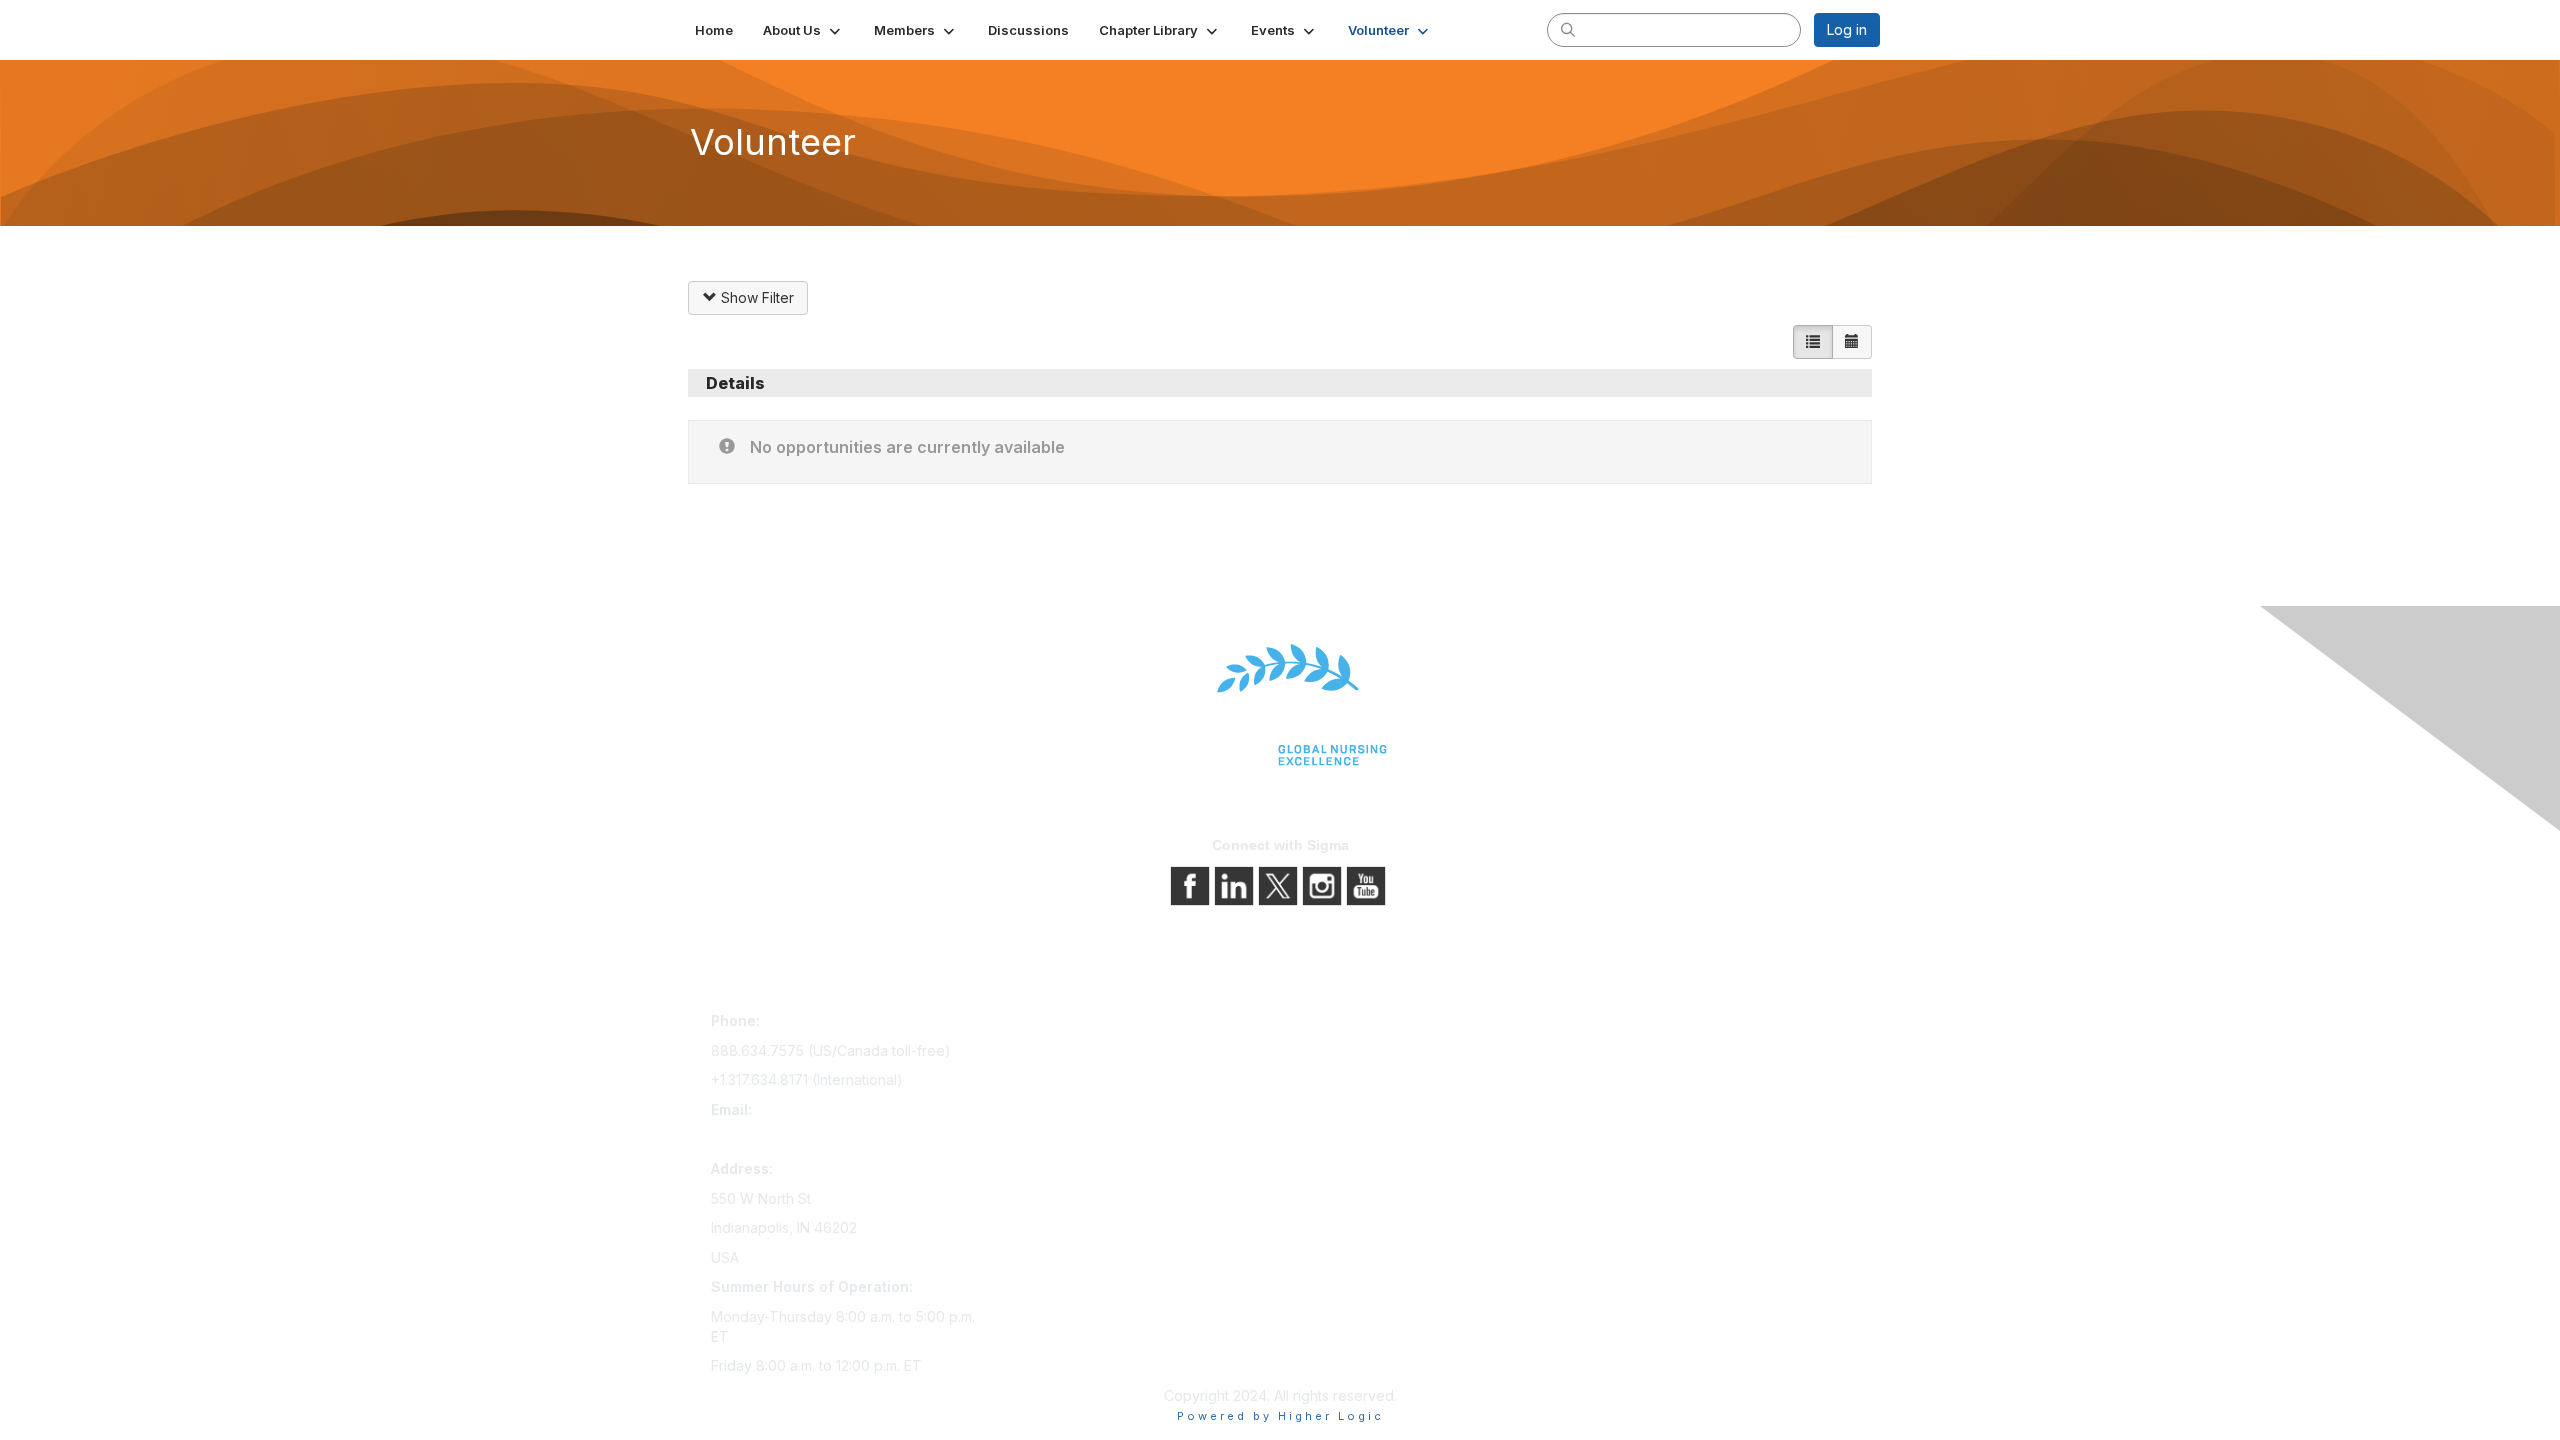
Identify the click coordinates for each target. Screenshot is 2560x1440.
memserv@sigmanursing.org (804, 1138)
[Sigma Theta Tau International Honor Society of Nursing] (1280, 705)
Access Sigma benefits (1075, 1052)
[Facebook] (1192, 883)
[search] (1568, 29)
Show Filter (755, 297)
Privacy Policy (1334, 1052)
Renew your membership (1082, 1080)
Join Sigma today (1057, 1024)
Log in (1847, 29)
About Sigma (1329, 1024)
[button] (803, 30)
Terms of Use (1332, 1080)
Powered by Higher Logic (1280, 1416)
